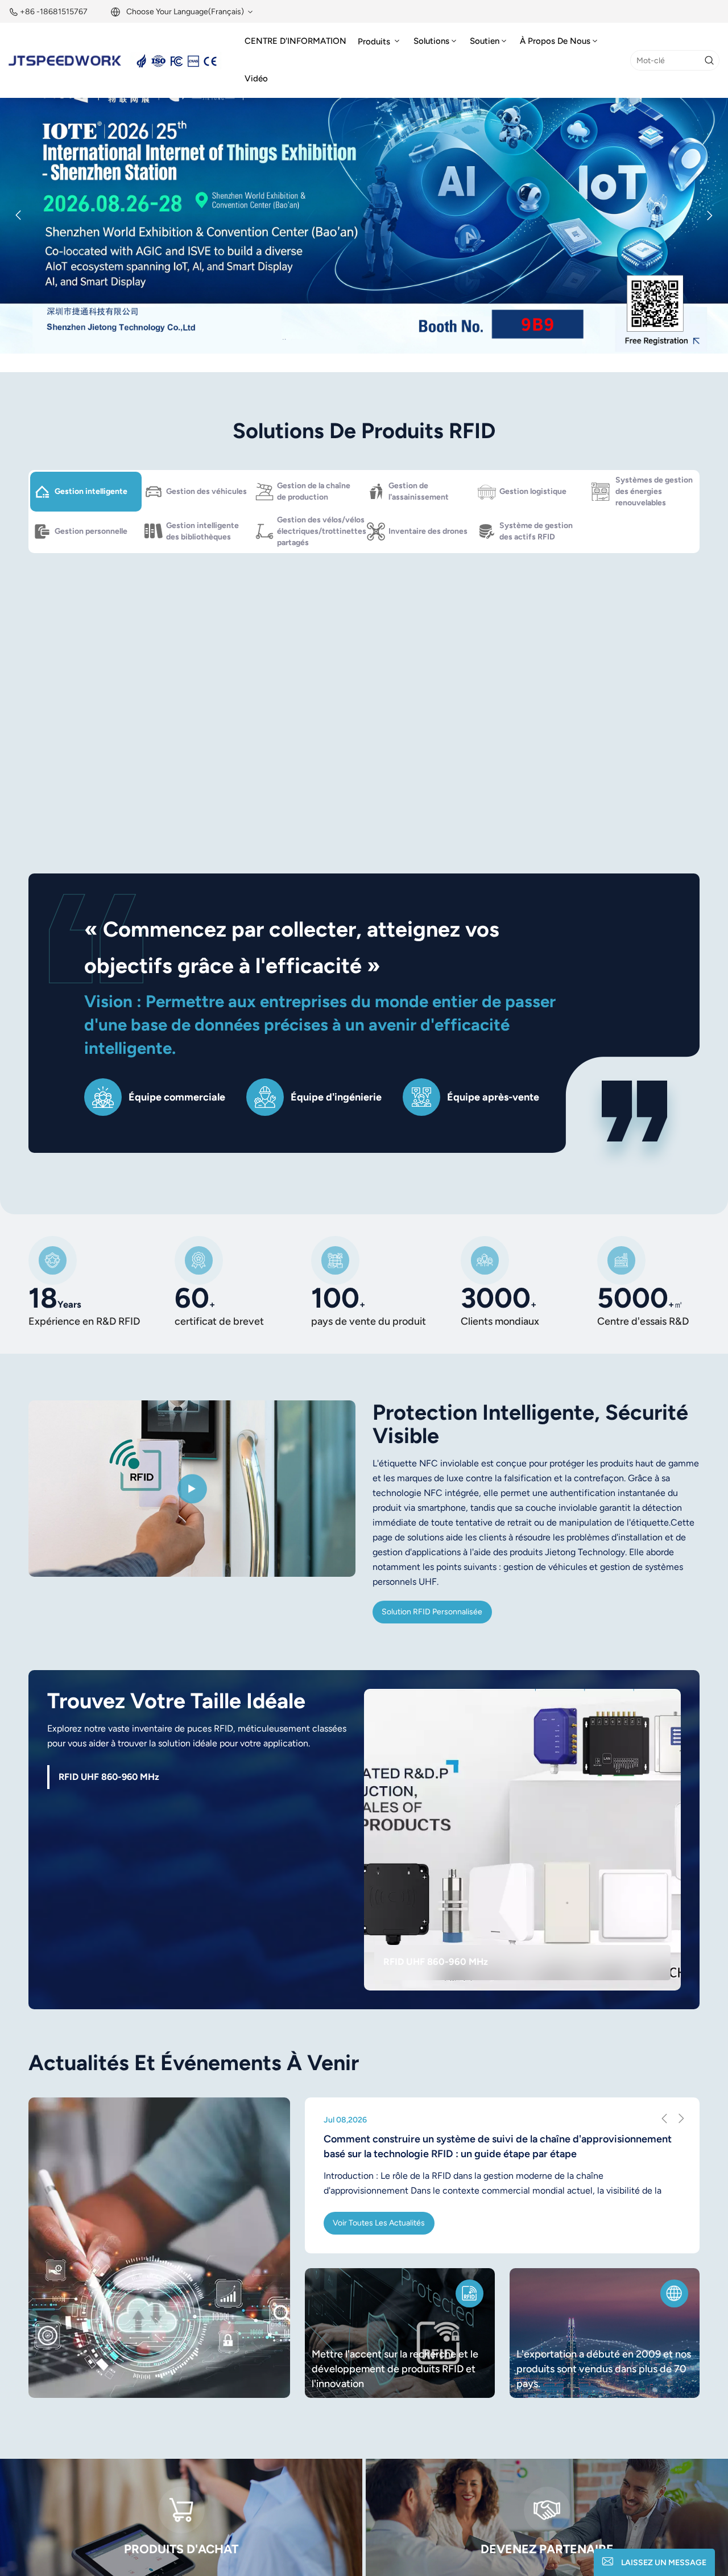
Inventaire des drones (428, 531)
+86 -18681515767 (54, 12)
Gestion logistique (533, 491)
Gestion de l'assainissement (419, 491)
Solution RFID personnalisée (432, 1612)
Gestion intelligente (91, 491)
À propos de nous (555, 41)
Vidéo (256, 79)
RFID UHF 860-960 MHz (436, 1961)
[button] (328, 355)
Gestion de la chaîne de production (314, 491)
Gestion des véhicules (206, 491)
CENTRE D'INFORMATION (295, 41)
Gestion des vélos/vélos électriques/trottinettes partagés (320, 531)
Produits (375, 42)
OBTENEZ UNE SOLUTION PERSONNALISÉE (491, 787)
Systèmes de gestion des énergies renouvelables (654, 491)
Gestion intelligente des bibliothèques (202, 531)
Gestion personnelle (91, 531)
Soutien (485, 41)
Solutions (431, 41)
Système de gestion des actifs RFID (536, 531)
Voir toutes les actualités (379, 2223)
